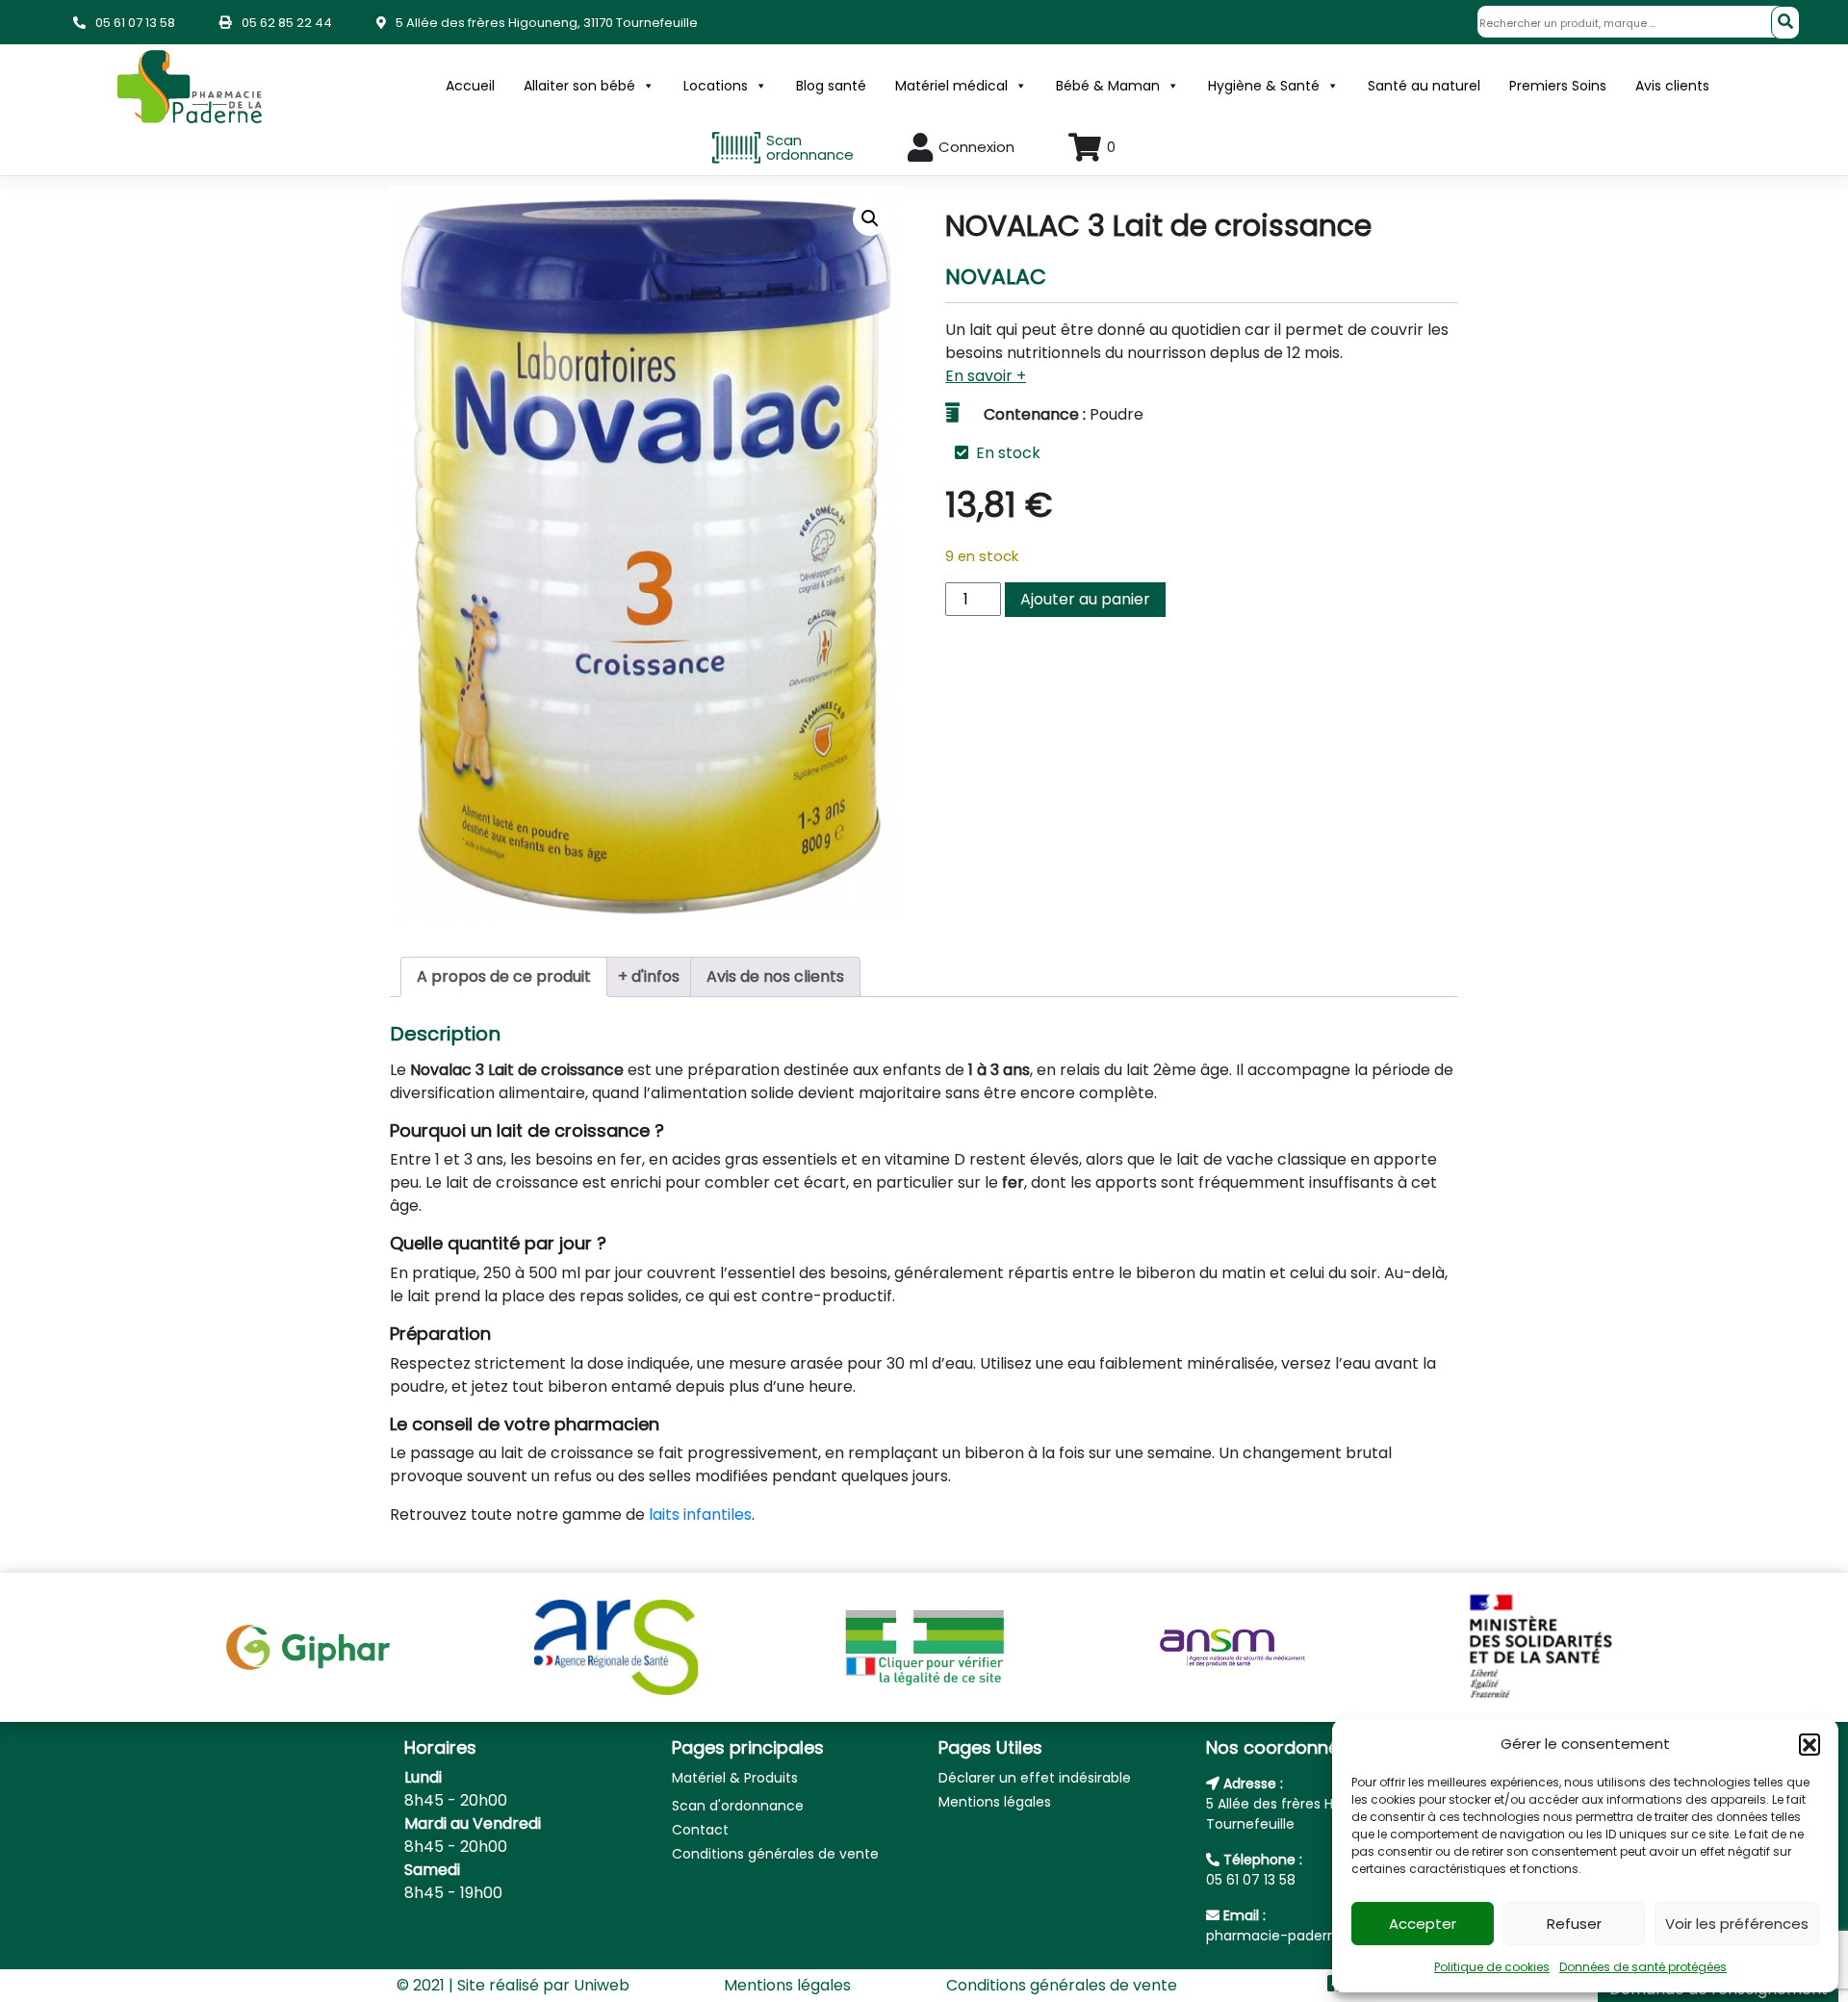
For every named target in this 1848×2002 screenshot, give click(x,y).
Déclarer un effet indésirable (1035, 1778)
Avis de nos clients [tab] (775, 976)
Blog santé (831, 86)
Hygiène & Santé (1264, 86)
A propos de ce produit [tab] (504, 976)
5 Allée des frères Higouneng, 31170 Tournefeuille (547, 23)
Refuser (1574, 1924)
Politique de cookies (1492, 1967)
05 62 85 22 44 (287, 23)
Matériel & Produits (735, 1778)
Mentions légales (995, 1802)
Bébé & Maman (1108, 86)
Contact (700, 1830)
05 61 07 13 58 (135, 23)
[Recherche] (1785, 23)
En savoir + (986, 376)
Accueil (470, 86)
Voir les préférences (1737, 1924)
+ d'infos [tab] (649, 976)
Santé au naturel (1424, 86)
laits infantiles (700, 1514)
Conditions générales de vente (775, 1854)
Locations (716, 86)
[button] (1809, 1744)
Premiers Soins (1558, 86)
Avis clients (1672, 86)
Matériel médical (951, 86)
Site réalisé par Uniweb (543, 1985)
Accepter (1423, 1924)
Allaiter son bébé (579, 86)
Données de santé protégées (1643, 1967)
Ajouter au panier (1085, 599)
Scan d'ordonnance (738, 1806)
